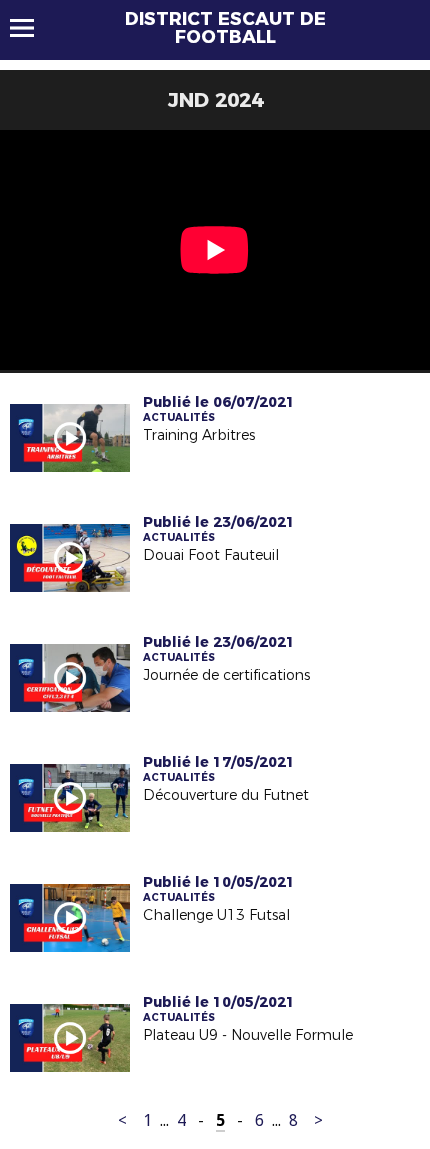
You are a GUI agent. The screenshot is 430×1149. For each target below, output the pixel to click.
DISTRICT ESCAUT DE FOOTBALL (225, 28)
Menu (31, 28)
